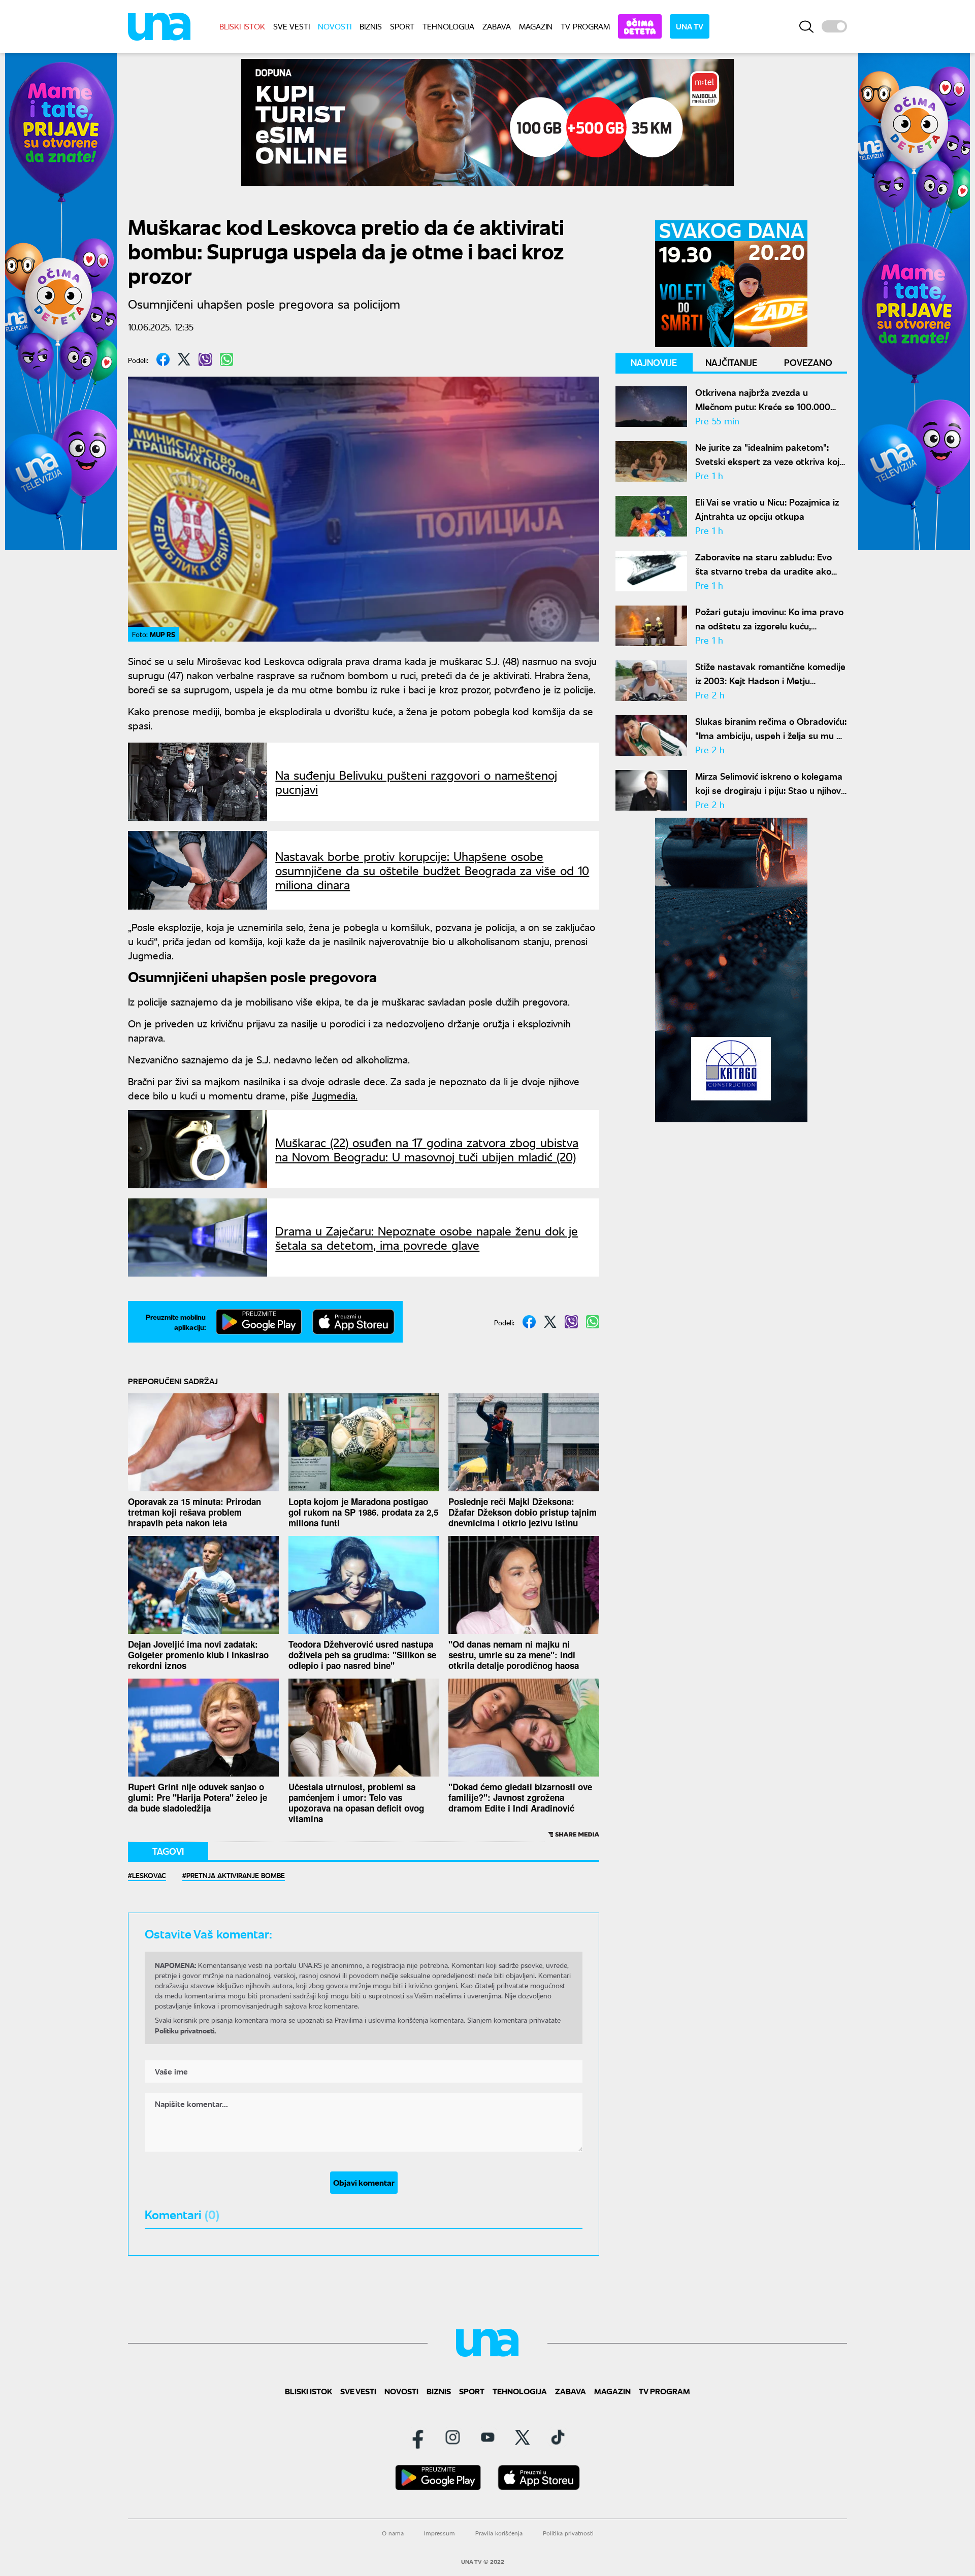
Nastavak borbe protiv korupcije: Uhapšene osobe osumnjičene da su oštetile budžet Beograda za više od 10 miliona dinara (432, 870)
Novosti (335, 26)
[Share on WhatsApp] (226, 359)
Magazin (536, 26)
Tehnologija (448, 26)
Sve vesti (291, 26)
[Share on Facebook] (163, 359)
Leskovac (149, 1875)
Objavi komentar (364, 2182)
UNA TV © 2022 (483, 2562)
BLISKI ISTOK (242, 26)
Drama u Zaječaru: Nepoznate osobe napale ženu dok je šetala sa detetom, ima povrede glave (427, 1237)
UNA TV (690, 26)
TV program (585, 26)
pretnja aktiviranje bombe (236, 1875)
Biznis (371, 26)
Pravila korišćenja (499, 2533)
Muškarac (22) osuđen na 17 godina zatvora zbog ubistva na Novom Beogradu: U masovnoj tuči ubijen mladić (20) (427, 1149)
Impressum (440, 2533)
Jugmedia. (335, 1095)
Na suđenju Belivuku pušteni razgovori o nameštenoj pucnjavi (416, 782)
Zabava (497, 26)
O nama (393, 2533)
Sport (402, 26)
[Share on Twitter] (184, 359)
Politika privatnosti (568, 2533)
